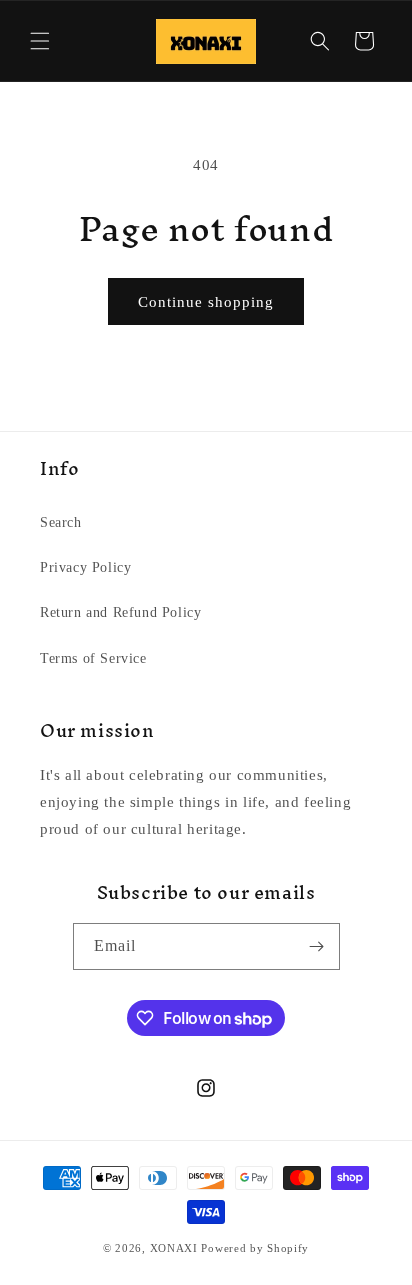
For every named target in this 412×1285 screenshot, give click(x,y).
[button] (40, 41)
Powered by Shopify (255, 1248)
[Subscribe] (317, 946)
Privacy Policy (85, 567)
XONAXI (174, 1248)
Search (61, 522)
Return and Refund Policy (120, 612)
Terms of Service (93, 658)
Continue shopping (206, 302)
